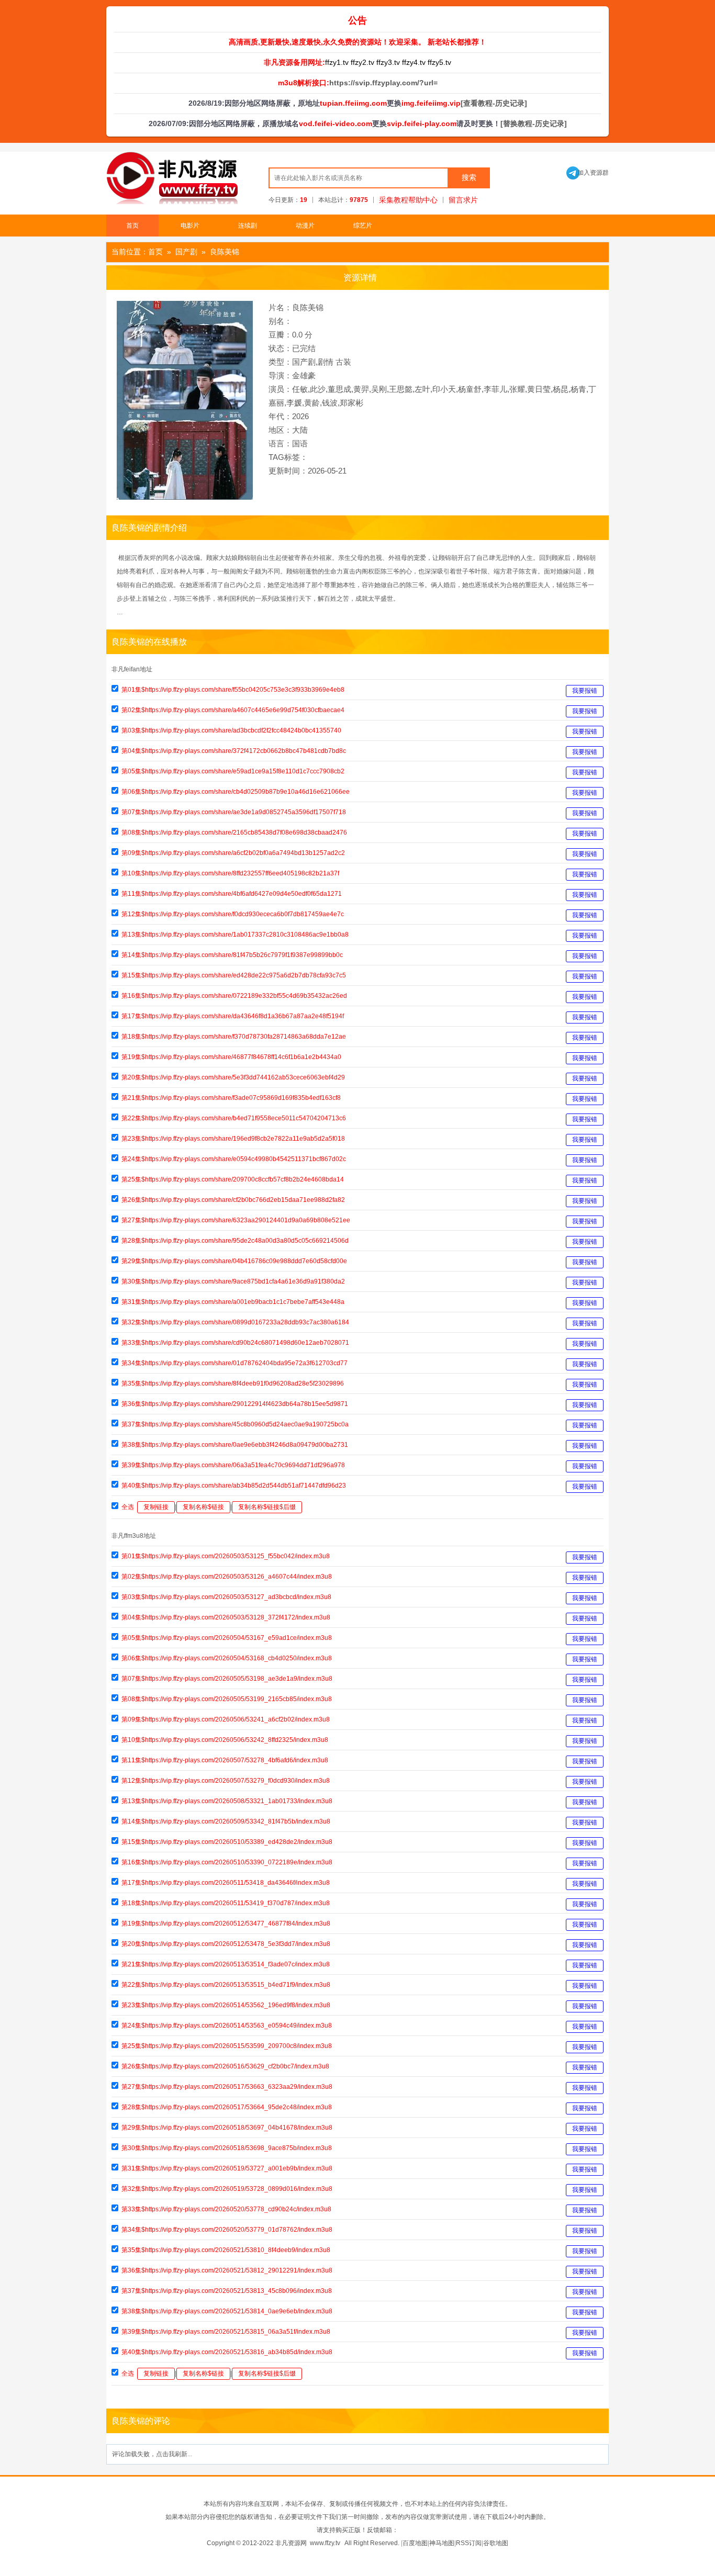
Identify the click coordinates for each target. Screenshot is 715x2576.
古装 (343, 362)
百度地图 (415, 2543)
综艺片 (363, 226)
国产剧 (186, 252)
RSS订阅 (469, 2543)
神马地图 (442, 2543)
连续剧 (248, 226)
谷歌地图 (496, 2543)
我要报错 (585, 691)
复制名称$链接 (203, 1507)
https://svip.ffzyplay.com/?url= (383, 83)
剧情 (326, 362)
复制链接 (156, 1507)
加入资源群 (588, 173)
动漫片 (305, 226)
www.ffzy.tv (325, 2543)
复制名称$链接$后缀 (267, 1507)
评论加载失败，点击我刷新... (152, 2454)
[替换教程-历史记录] (534, 123)
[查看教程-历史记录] (494, 103)
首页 (132, 226)
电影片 (190, 226)
